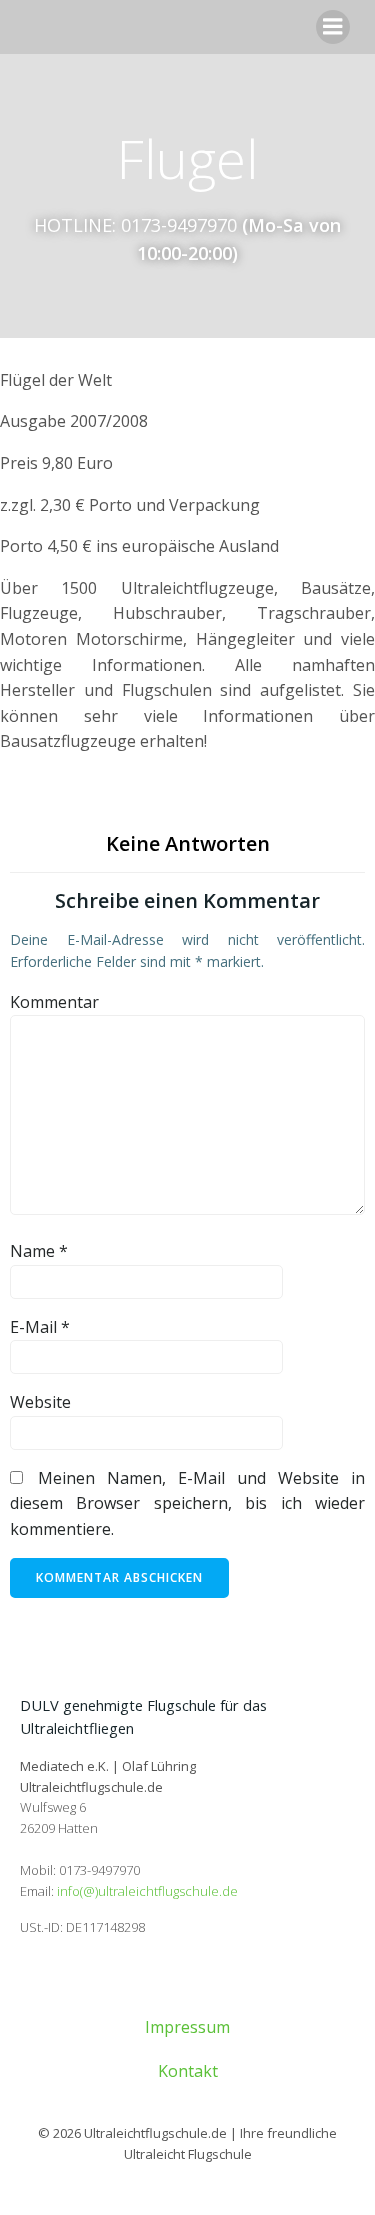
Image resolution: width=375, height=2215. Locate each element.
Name (39, 1251)
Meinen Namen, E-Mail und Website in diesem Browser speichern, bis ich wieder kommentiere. (187, 1503)
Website (40, 1402)
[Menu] (333, 27)
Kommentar (54, 1002)
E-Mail (40, 1327)
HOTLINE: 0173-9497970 (135, 225)
